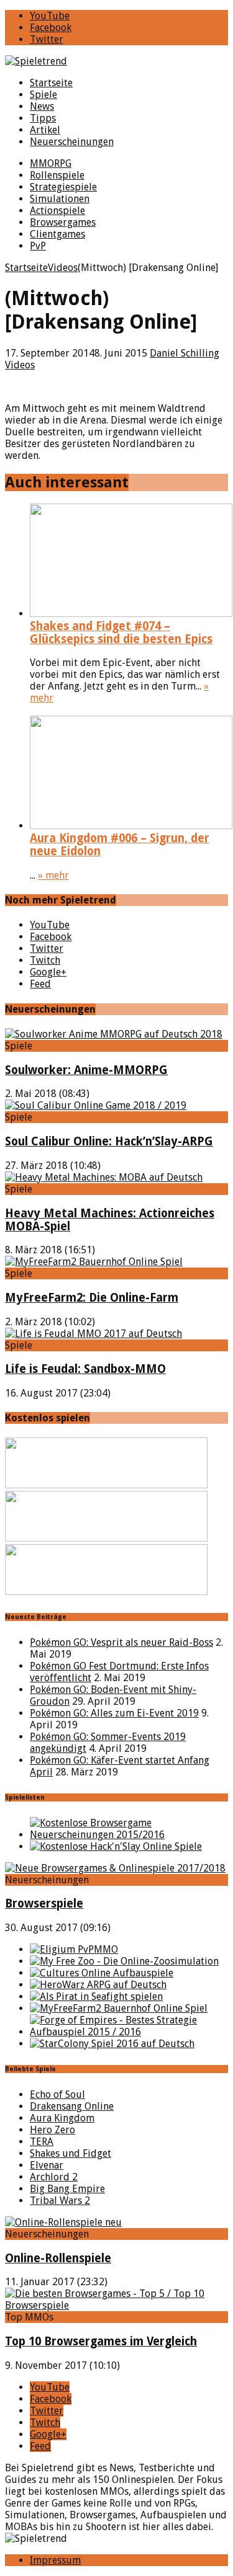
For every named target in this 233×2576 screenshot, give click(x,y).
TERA (42, 2142)
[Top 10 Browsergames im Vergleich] (116, 2305)
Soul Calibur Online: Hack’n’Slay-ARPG (109, 1141)
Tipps (43, 118)
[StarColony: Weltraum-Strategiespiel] (112, 2044)
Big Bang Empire (67, 2189)
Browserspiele (44, 1903)
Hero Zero (53, 2130)
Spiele (43, 95)
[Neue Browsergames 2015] (129, 1835)
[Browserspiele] (115, 1868)
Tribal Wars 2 (60, 2201)
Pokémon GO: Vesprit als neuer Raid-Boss (121, 1642)
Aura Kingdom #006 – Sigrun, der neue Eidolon (120, 845)
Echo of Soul (57, 2094)
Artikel (45, 130)
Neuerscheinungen (72, 142)
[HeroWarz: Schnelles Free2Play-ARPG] (98, 1985)
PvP (38, 246)
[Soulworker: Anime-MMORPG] (114, 1034)
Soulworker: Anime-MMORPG (86, 1070)
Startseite (51, 83)
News (42, 106)
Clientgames (57, 234)
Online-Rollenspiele (58, 2258)
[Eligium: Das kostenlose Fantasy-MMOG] (74, 1949)
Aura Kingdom (62, 2118)
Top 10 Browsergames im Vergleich (101, 2341)
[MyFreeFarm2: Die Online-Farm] (94, 1262)
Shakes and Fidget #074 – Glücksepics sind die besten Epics (121, 633)
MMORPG (51, 163)
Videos (20, 365)
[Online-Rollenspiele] (63, 2222)
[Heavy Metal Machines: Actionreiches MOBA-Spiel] (104, 1177)
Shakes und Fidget (71, 2153)
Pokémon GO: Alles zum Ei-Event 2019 (114, 1713)
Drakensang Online (72, 2106)
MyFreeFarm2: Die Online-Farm (92, 1298)
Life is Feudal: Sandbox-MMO (85, 1369)
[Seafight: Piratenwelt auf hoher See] (96, 1996)
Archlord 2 (54, 2177)
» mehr (53, 875)
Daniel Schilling (185, 353)
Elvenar (47, 2165)
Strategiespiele (63, 187)
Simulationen (60, 199)
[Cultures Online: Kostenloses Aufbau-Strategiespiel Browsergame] (102, 1973)
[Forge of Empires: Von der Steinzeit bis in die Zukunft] (129, 2032)
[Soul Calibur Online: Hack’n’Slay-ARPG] (96, 1105)
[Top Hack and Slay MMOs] (116, 1846)
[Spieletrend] (116, 61)
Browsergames (63, 222)
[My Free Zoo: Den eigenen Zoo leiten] (124, 1961)
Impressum (55, 2560)
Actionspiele (57, 211)
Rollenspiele (57, 175)
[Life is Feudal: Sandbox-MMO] (94, 1334)
